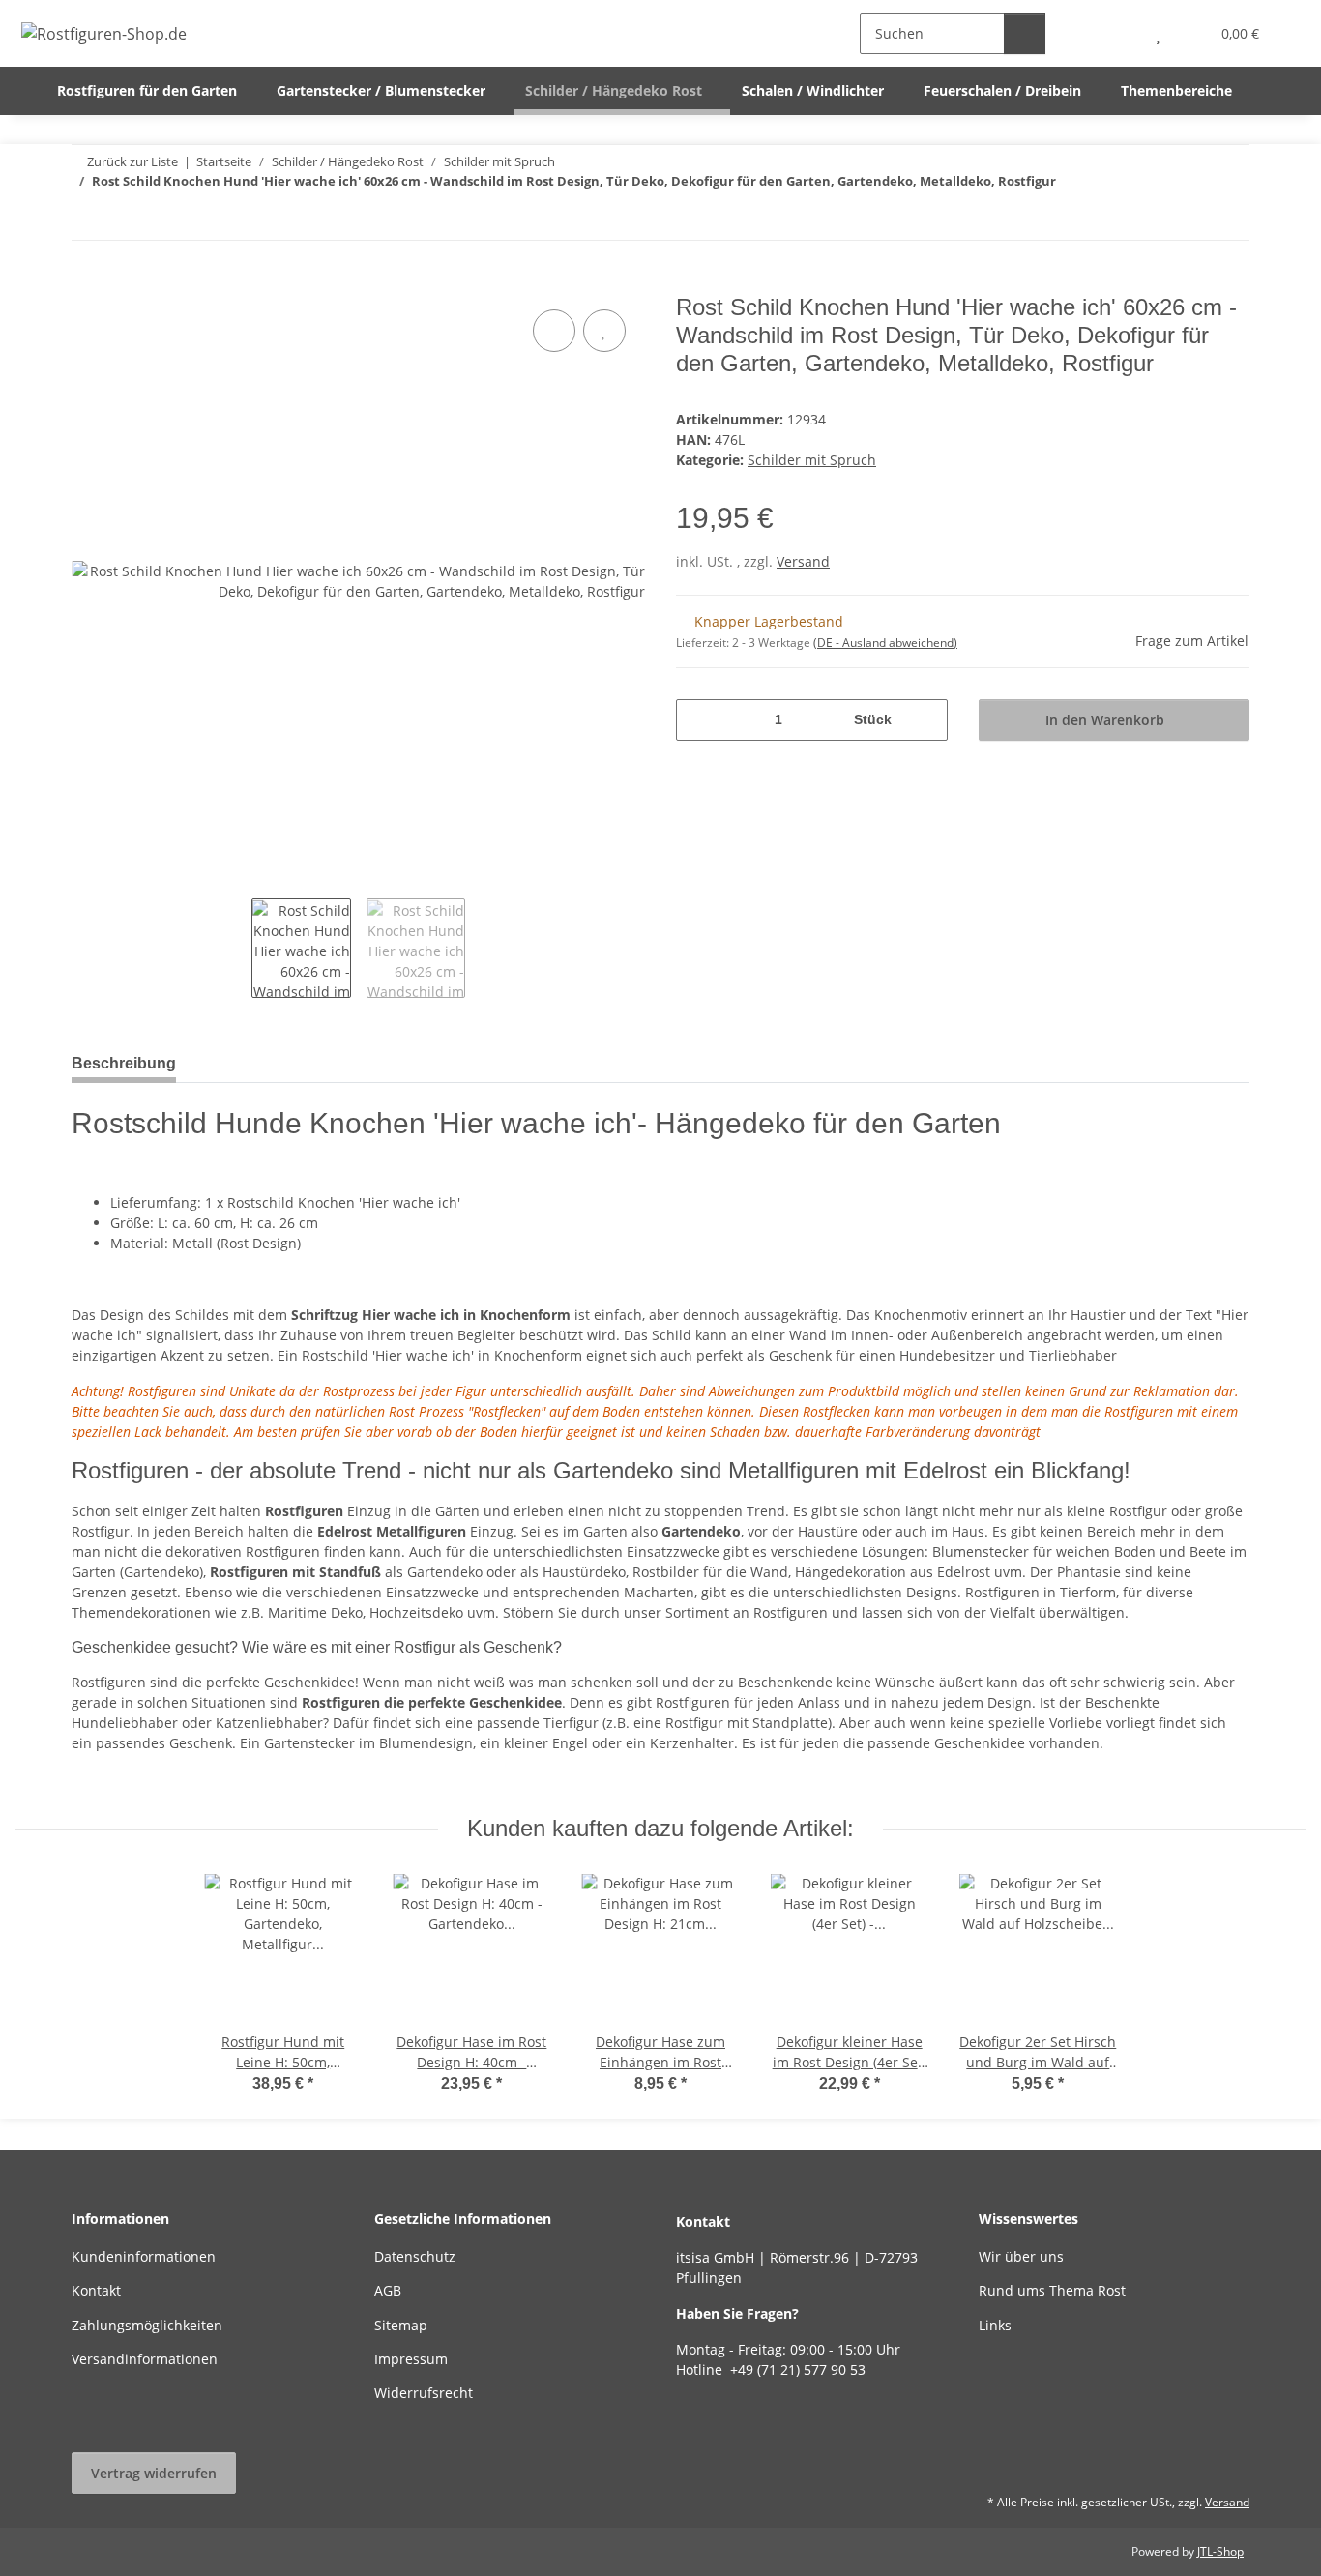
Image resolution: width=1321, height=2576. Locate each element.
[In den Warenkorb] (87, 283)
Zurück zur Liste (132, 161)
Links (995, 2325)
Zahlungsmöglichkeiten (147, 2325)
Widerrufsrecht (424, 2393)
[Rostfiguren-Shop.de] (104, 33)
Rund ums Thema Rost (1052, 2290)
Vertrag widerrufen (154, 2473)
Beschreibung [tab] (124, 1063)
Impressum (411, 2359)
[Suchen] (1025, 33)
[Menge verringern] (698, 720)
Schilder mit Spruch (812, 460)
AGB (388, 2290)
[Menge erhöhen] (926, 720)
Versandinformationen (145, 2359)
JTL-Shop (1220, 2551)
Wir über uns (1021, 2256)
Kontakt (96, 2290)
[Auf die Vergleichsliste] (554, 331)
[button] (1119, 33)
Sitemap (401, 2325)
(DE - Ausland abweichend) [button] (885, 643)
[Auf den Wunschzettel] (604, 331)
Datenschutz (415, 2256)
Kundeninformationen (144, 2256)
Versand (803, 561)
